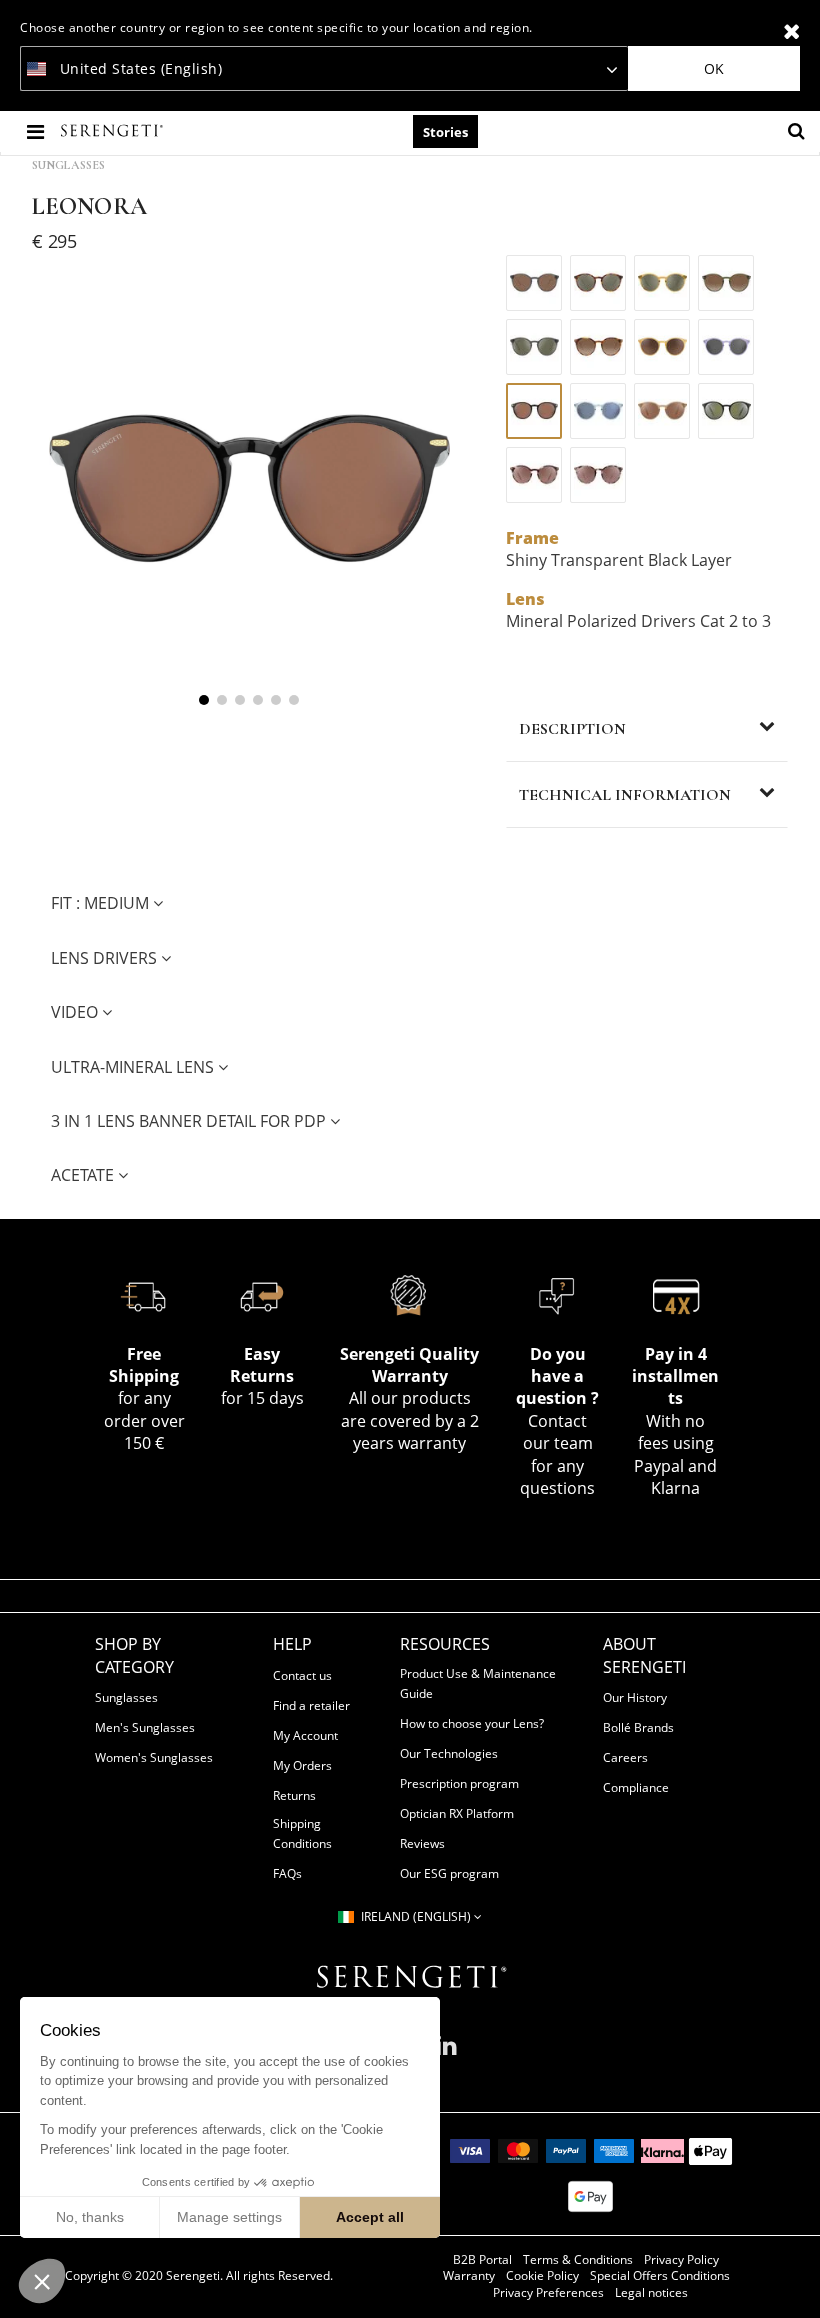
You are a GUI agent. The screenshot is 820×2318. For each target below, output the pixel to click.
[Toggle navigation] (37, 131)
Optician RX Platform (457, 1813)
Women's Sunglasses (154, 1757)
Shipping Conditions (302, 1833)
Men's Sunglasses (145, 1727)
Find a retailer (311, 1705)
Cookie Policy (542, 2276)
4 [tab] (258, 700)
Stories (445, 132)
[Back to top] (794, 2277)
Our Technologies (449, 1753)
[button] (42, 2281)
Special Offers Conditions (660, 2276)
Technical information (625, 795)
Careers (625, 1757)
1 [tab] (204, 700)
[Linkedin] (446, 2053)
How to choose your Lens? (472, 1723)
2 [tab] (222, 700)
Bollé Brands (638, 1727)
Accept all (370, 2217)
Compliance (636, 1787)
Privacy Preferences (548, 2293)
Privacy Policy (681, 2260)
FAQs (287, 1873)
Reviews (422, 1843)
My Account (305, 1735)
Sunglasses (68, 165)
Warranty (469, 2276)
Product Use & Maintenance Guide (478, 1683)
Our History (635, 1697)
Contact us (302, 1675)
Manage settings (229, 2217)
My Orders (302, 1765)
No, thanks (90, 2217)
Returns (294, 1795)
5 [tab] (276, 700)
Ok (714, 68)
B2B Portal (482, 2260)
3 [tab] (240, 700)
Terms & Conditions (578, 2260)
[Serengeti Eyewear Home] (114, 131)
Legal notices (651, 2293)
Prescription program (459, 1783)
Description (572, 729)
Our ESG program (449, 1873)
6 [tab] (294, 700)
